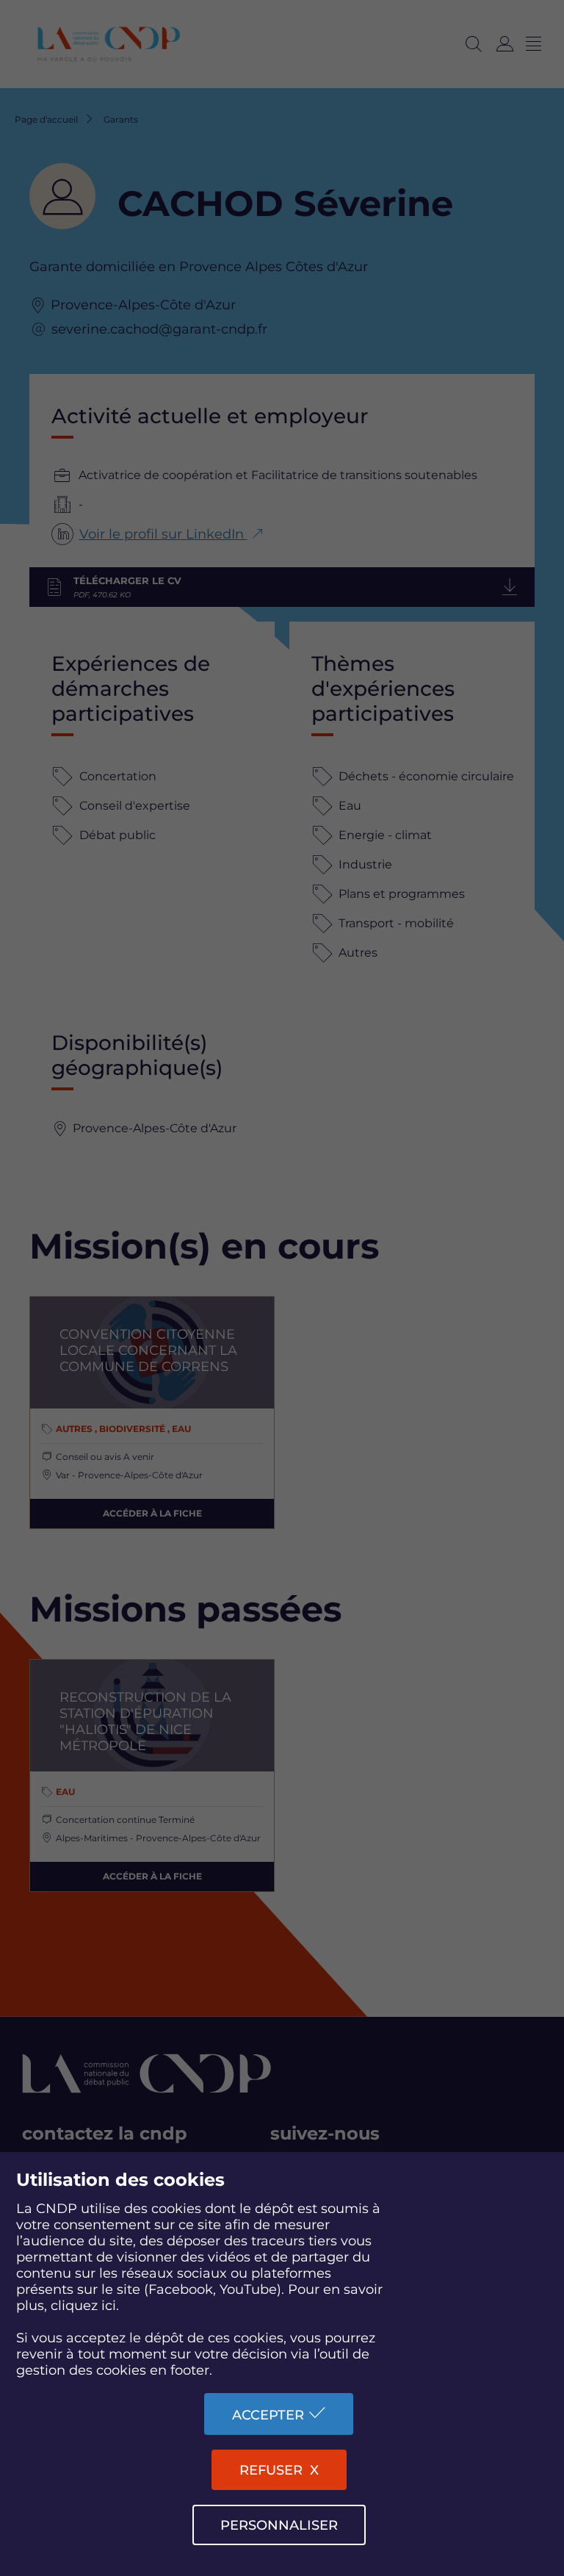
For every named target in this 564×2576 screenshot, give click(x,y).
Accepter (268, 2415)
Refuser (271, 2470)
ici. (110, 2306)
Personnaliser (279, 2525)
